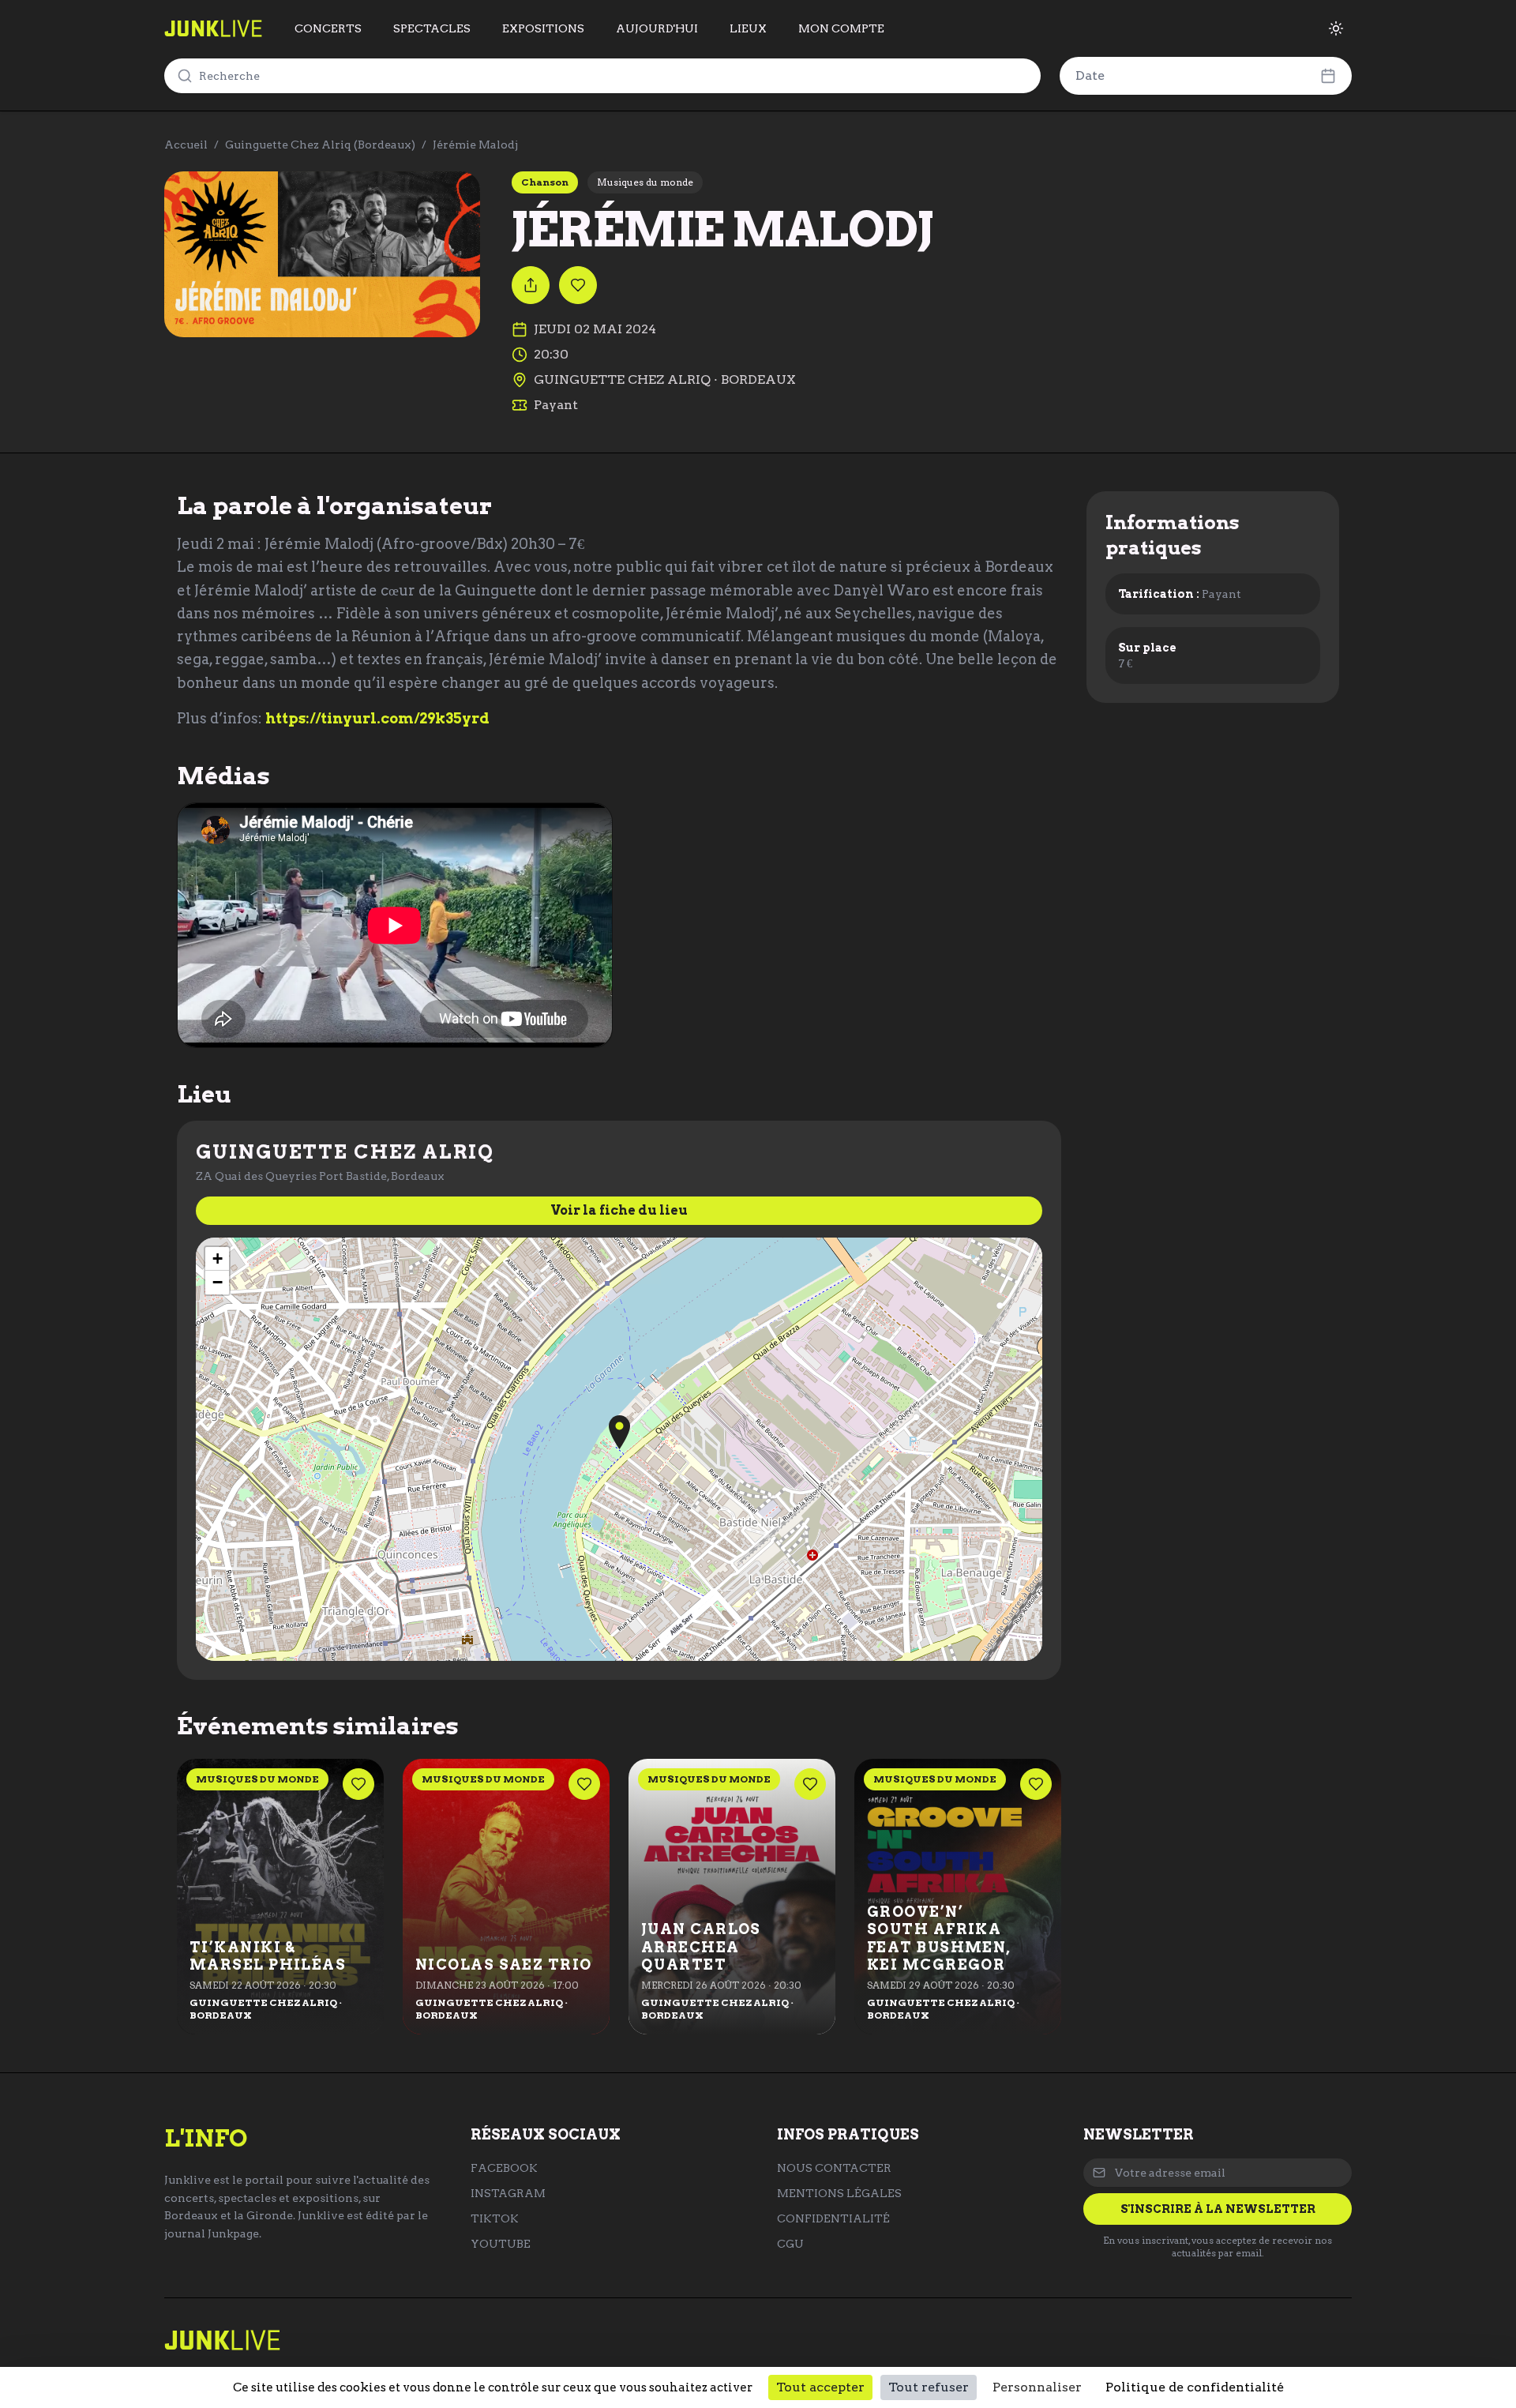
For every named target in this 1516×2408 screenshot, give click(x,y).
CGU (790, 2244)
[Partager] (531, 285)
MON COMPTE (841, 28)
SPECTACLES (432, 28)
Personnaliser (1037, 2387)
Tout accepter (820, 2387)
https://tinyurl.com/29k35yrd (377, 718)
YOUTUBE (501, 2244)
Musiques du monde (645, 182)
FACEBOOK (504, 2168)
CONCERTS (328, 28)
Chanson (545, 182)
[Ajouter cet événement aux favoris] (578, 285)
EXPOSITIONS (543, 28)
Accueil (186, 145)
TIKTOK (495, 2218)
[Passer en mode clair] (1336, 28)
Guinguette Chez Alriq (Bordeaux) (320, 145)
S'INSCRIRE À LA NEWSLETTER (1218, 2209)
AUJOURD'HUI (657, 28)
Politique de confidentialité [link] (1195, 2387)
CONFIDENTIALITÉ (833, 2218)
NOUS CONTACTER (834, 2168)
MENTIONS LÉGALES (839, 2193)
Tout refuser (929, 2387)
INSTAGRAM (508, 2193)
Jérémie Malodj (475, 145)
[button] (619, 1432)
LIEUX (748, 28)
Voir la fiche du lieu (619, 1210)
